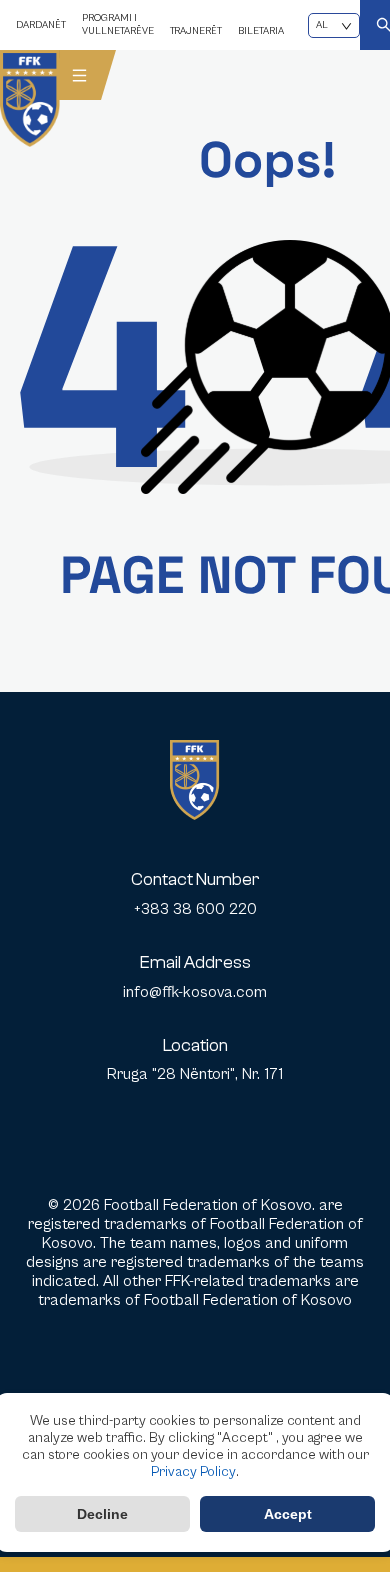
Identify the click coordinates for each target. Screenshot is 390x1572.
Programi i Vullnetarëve (118, 24)
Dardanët (41, 25)
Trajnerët (196, 31)
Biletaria (261, 31)
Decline (102, 1514)
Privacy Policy (193, 1472)
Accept (288, 1514)
